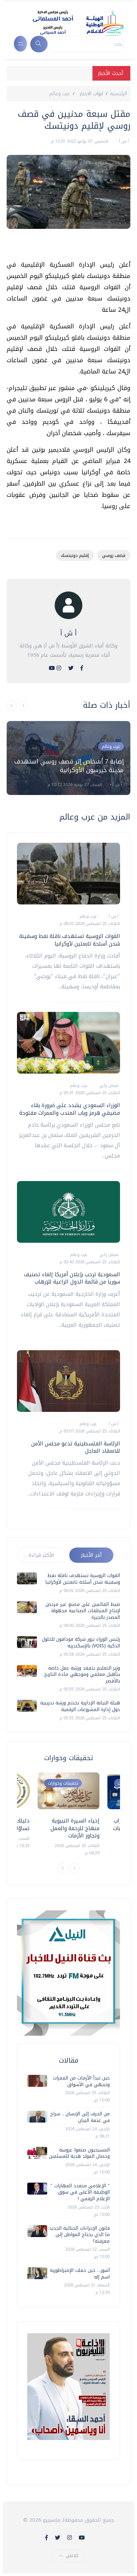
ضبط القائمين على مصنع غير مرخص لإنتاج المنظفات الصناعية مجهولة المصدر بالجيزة (83, 1611)
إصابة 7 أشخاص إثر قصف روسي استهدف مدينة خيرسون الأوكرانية (69, 766)
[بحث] (39, 44)
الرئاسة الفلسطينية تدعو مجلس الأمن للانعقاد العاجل (76, 1447)
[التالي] (23, 705)
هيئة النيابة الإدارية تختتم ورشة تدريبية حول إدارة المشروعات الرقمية (80, 1706)
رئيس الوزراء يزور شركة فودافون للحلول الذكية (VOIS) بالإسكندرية (81, 1643)
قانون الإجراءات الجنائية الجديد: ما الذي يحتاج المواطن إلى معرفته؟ (79, 2235)
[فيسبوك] (82, 668)
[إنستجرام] (59, 668)
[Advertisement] (65, 247)
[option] (68, 758)
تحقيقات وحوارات (63, 1783)
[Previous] (63, 1868)
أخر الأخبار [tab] (91, 1555)
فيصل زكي (108, 1086)
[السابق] (12, 705)
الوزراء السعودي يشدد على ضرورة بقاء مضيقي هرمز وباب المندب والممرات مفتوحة (70, 1109)
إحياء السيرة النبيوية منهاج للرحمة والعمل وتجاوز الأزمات (75, 1828)
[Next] (74, 1868)
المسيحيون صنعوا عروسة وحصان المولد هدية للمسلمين (79, 2153)
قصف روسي (114, 555)
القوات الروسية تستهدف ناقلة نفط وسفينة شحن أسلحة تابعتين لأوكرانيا (70, 940)
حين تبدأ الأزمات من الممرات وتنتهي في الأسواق (81, 2081)
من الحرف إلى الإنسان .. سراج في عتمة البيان (80, 2117)
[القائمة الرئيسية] (20, 44)
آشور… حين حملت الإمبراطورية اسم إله (80, 2274)
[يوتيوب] (52, 668)
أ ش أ (123, 141)
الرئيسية (119, 94)
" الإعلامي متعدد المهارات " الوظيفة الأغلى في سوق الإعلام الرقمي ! (80, 2192)
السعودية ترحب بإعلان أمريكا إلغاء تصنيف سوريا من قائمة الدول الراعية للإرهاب (72, 1278)
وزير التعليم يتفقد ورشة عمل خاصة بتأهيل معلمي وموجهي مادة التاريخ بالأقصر (82, 1675)
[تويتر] (71, 668)
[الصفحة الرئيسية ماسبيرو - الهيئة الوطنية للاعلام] (70, 23)
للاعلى (72, 2556)
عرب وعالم (60, 94)
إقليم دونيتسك (75, 555)
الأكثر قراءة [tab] (41, 1555)
